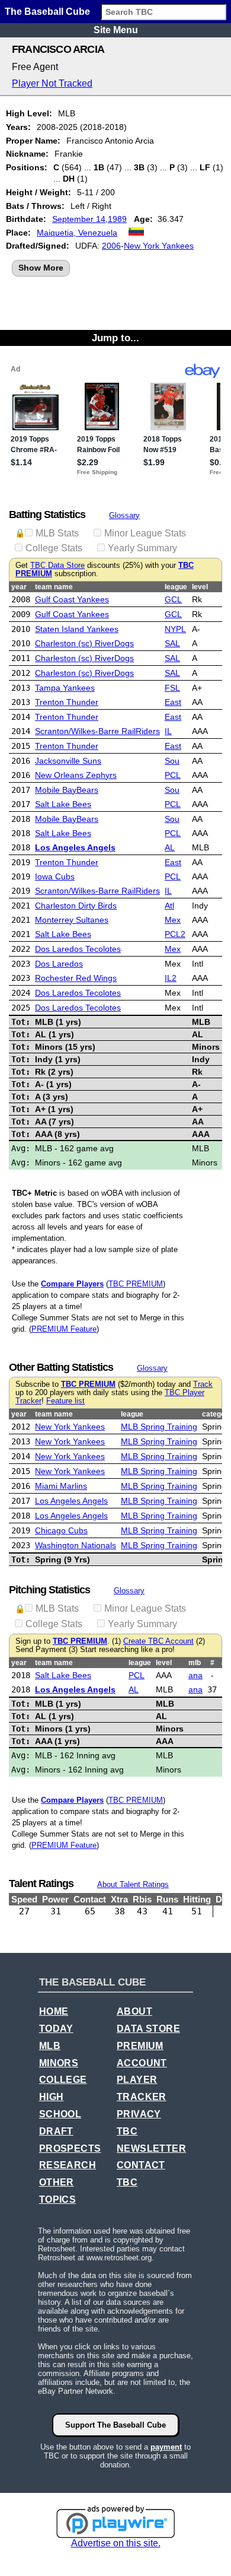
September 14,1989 (89, 219)
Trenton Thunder (67, 702)
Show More (41, 268)
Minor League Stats (145, 533)
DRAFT (56, 2131)
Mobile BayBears (67, 790)
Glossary (124, 515)
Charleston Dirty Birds (76, 906)
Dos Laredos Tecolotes (78, 949)
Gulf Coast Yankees (72, 599)
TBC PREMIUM (136, 1284)
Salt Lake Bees (63, 804)
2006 (111, 246)
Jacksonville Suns (68, 761)
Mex (173, 920)
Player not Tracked (52, 83)
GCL (173, 599)
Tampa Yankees (65, 688)
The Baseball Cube (47, 12)
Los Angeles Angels (75, 847)
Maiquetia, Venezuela (77, 233)
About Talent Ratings (133, 1884)
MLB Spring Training (159, 1427)
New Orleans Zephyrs (76, 775)
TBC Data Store (57, 566)
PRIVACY (139, 2114)
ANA (195, 1675)
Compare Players (72, 1284)
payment (166, 2447)
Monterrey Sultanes (72, 920)
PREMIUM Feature (64, 1329)
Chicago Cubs (61, 1530)
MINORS (59, 2063)
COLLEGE (63, 2080)
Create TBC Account (158, 1641)
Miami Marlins (61, 1486)
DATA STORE (148, 2029)
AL (170, 847)
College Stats (54, 548)
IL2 (171, 978)
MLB (50, 2046)
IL (168, 731)
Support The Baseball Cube (115, 2425)
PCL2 (175, 934)
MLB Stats (57, 533)
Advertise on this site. (116, 2543)
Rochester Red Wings (76, 978)
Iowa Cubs (55, 876)
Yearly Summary (142, 548)
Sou (172, 761)
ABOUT (134, 2011)
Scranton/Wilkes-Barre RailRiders (97, 731)
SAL (172, 643)
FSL (172, 688)
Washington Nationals (76, 1545)
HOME (54, 2011)
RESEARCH (68, 2165)
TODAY (56, 2029)
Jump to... (115, 338)
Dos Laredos (59, 964)
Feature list (65, 1401)
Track (203, 1384)
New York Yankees (159, 246)
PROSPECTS (70, 2148)
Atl (169, 906)
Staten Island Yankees (77, 629)
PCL (173, 775)
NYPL (175, 629)
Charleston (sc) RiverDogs (84, 643)
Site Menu (116, 30)
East (173, 702)
